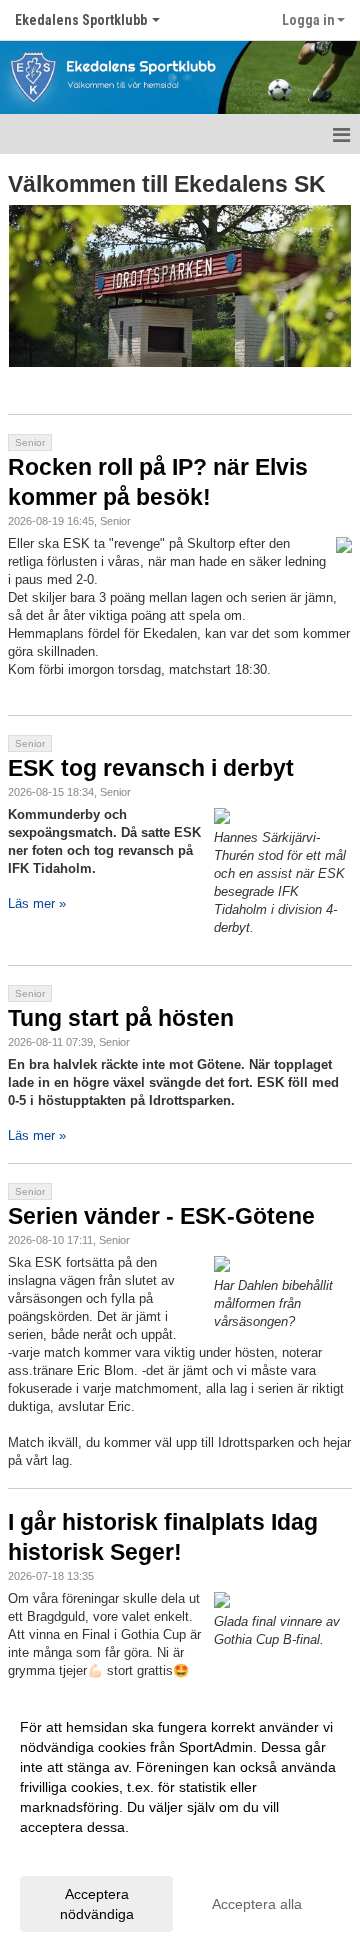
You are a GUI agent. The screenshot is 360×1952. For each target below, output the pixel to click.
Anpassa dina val (74, 1853)
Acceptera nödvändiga (97, 1904)
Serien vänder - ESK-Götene (161, 1216)
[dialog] (180, 1819)
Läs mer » (37, 903)
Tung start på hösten (121, 1018)
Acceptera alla (257, 1904)
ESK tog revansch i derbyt (151, 768)
